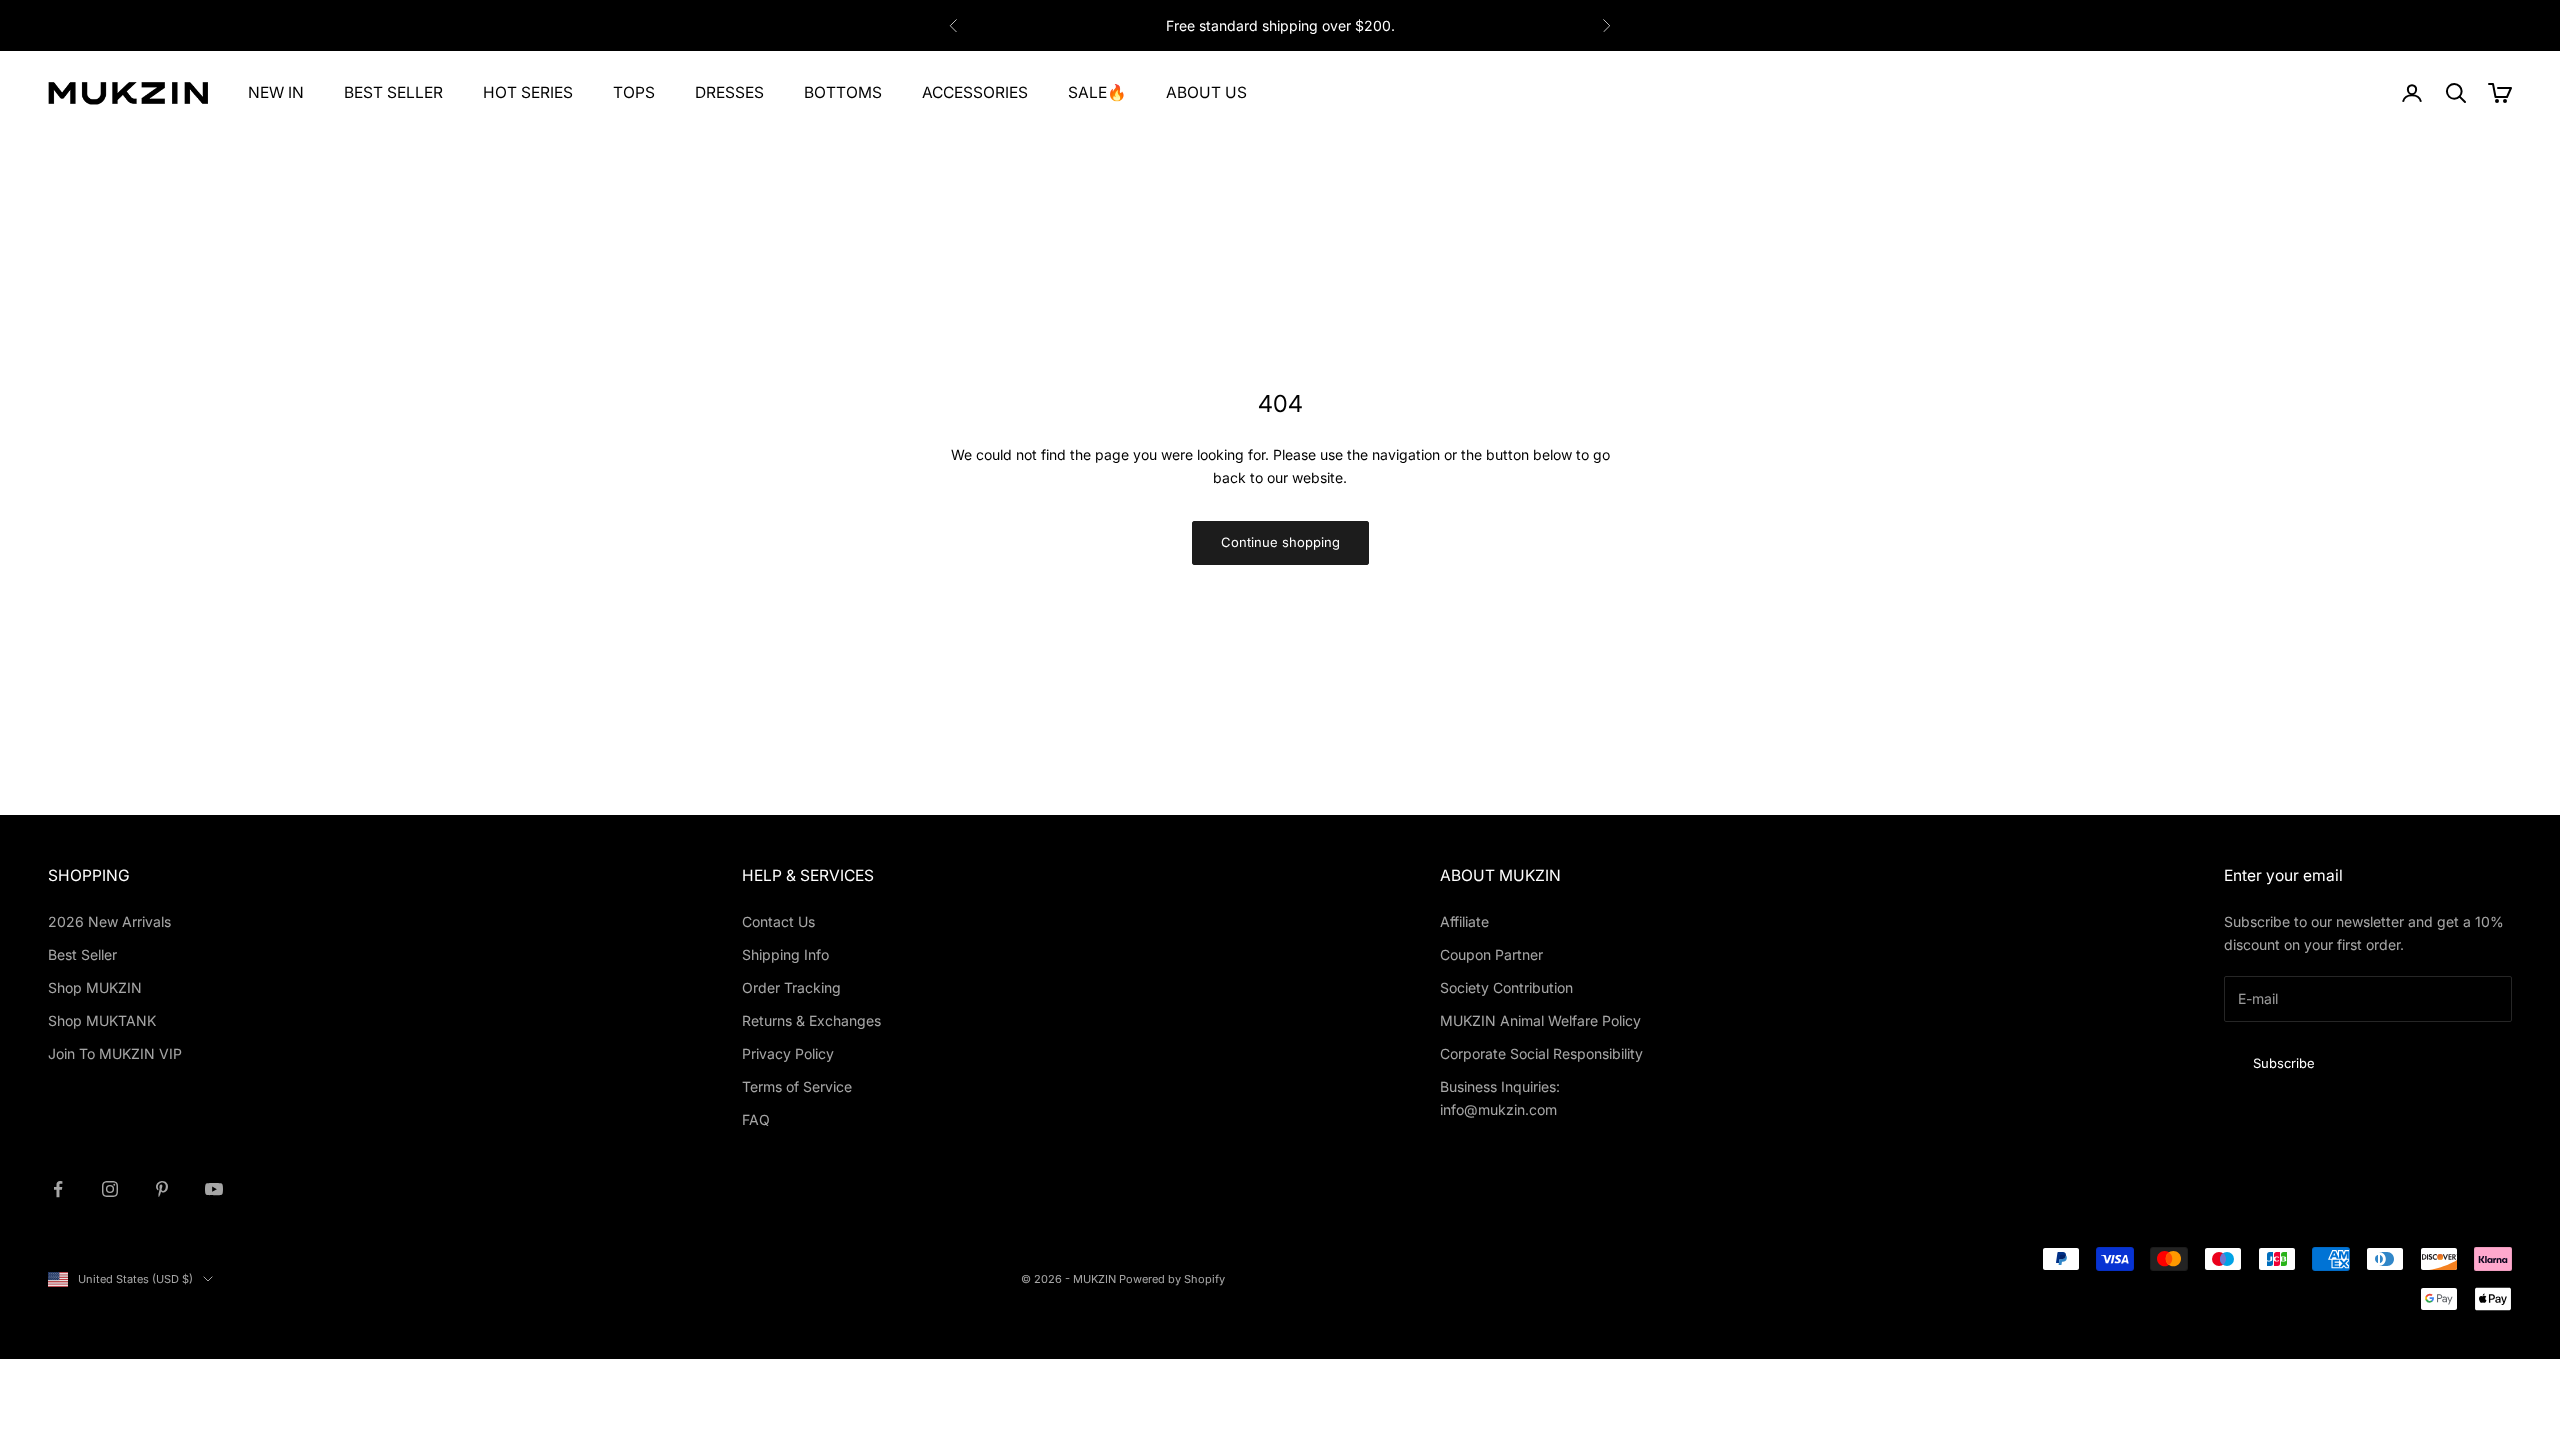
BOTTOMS (843, 92)
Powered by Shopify (1172, 1279)
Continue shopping (1280, 542)
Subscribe (2284, 1063)
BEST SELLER (393, 92)
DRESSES (729, 92)
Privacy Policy (788, 1053)
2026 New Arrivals (109, 921)
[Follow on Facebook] (58, 1189)
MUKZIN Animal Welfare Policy (1540, 1020)
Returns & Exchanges (811, 1020)
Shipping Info (785, 954)
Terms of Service (797, 1086)
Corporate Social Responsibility (1541, 1053)
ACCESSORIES (975, 92)
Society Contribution (1506, 987)
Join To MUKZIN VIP (115, 1053)
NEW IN (276, 92)
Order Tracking (791, 987)
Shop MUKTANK (102, 1020)
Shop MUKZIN (95, 987)
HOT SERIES (528, 92)
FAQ (756, 1119)
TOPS (634, 92)
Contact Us (778, 921)
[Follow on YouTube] (214, 1189)
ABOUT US (1206, 92)
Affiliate (1464, 921)
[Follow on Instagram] (110, 1189)
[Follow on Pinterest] (162, 1189)
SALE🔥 (1097, 92)
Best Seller (82, 954)
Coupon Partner (1491, 954)
